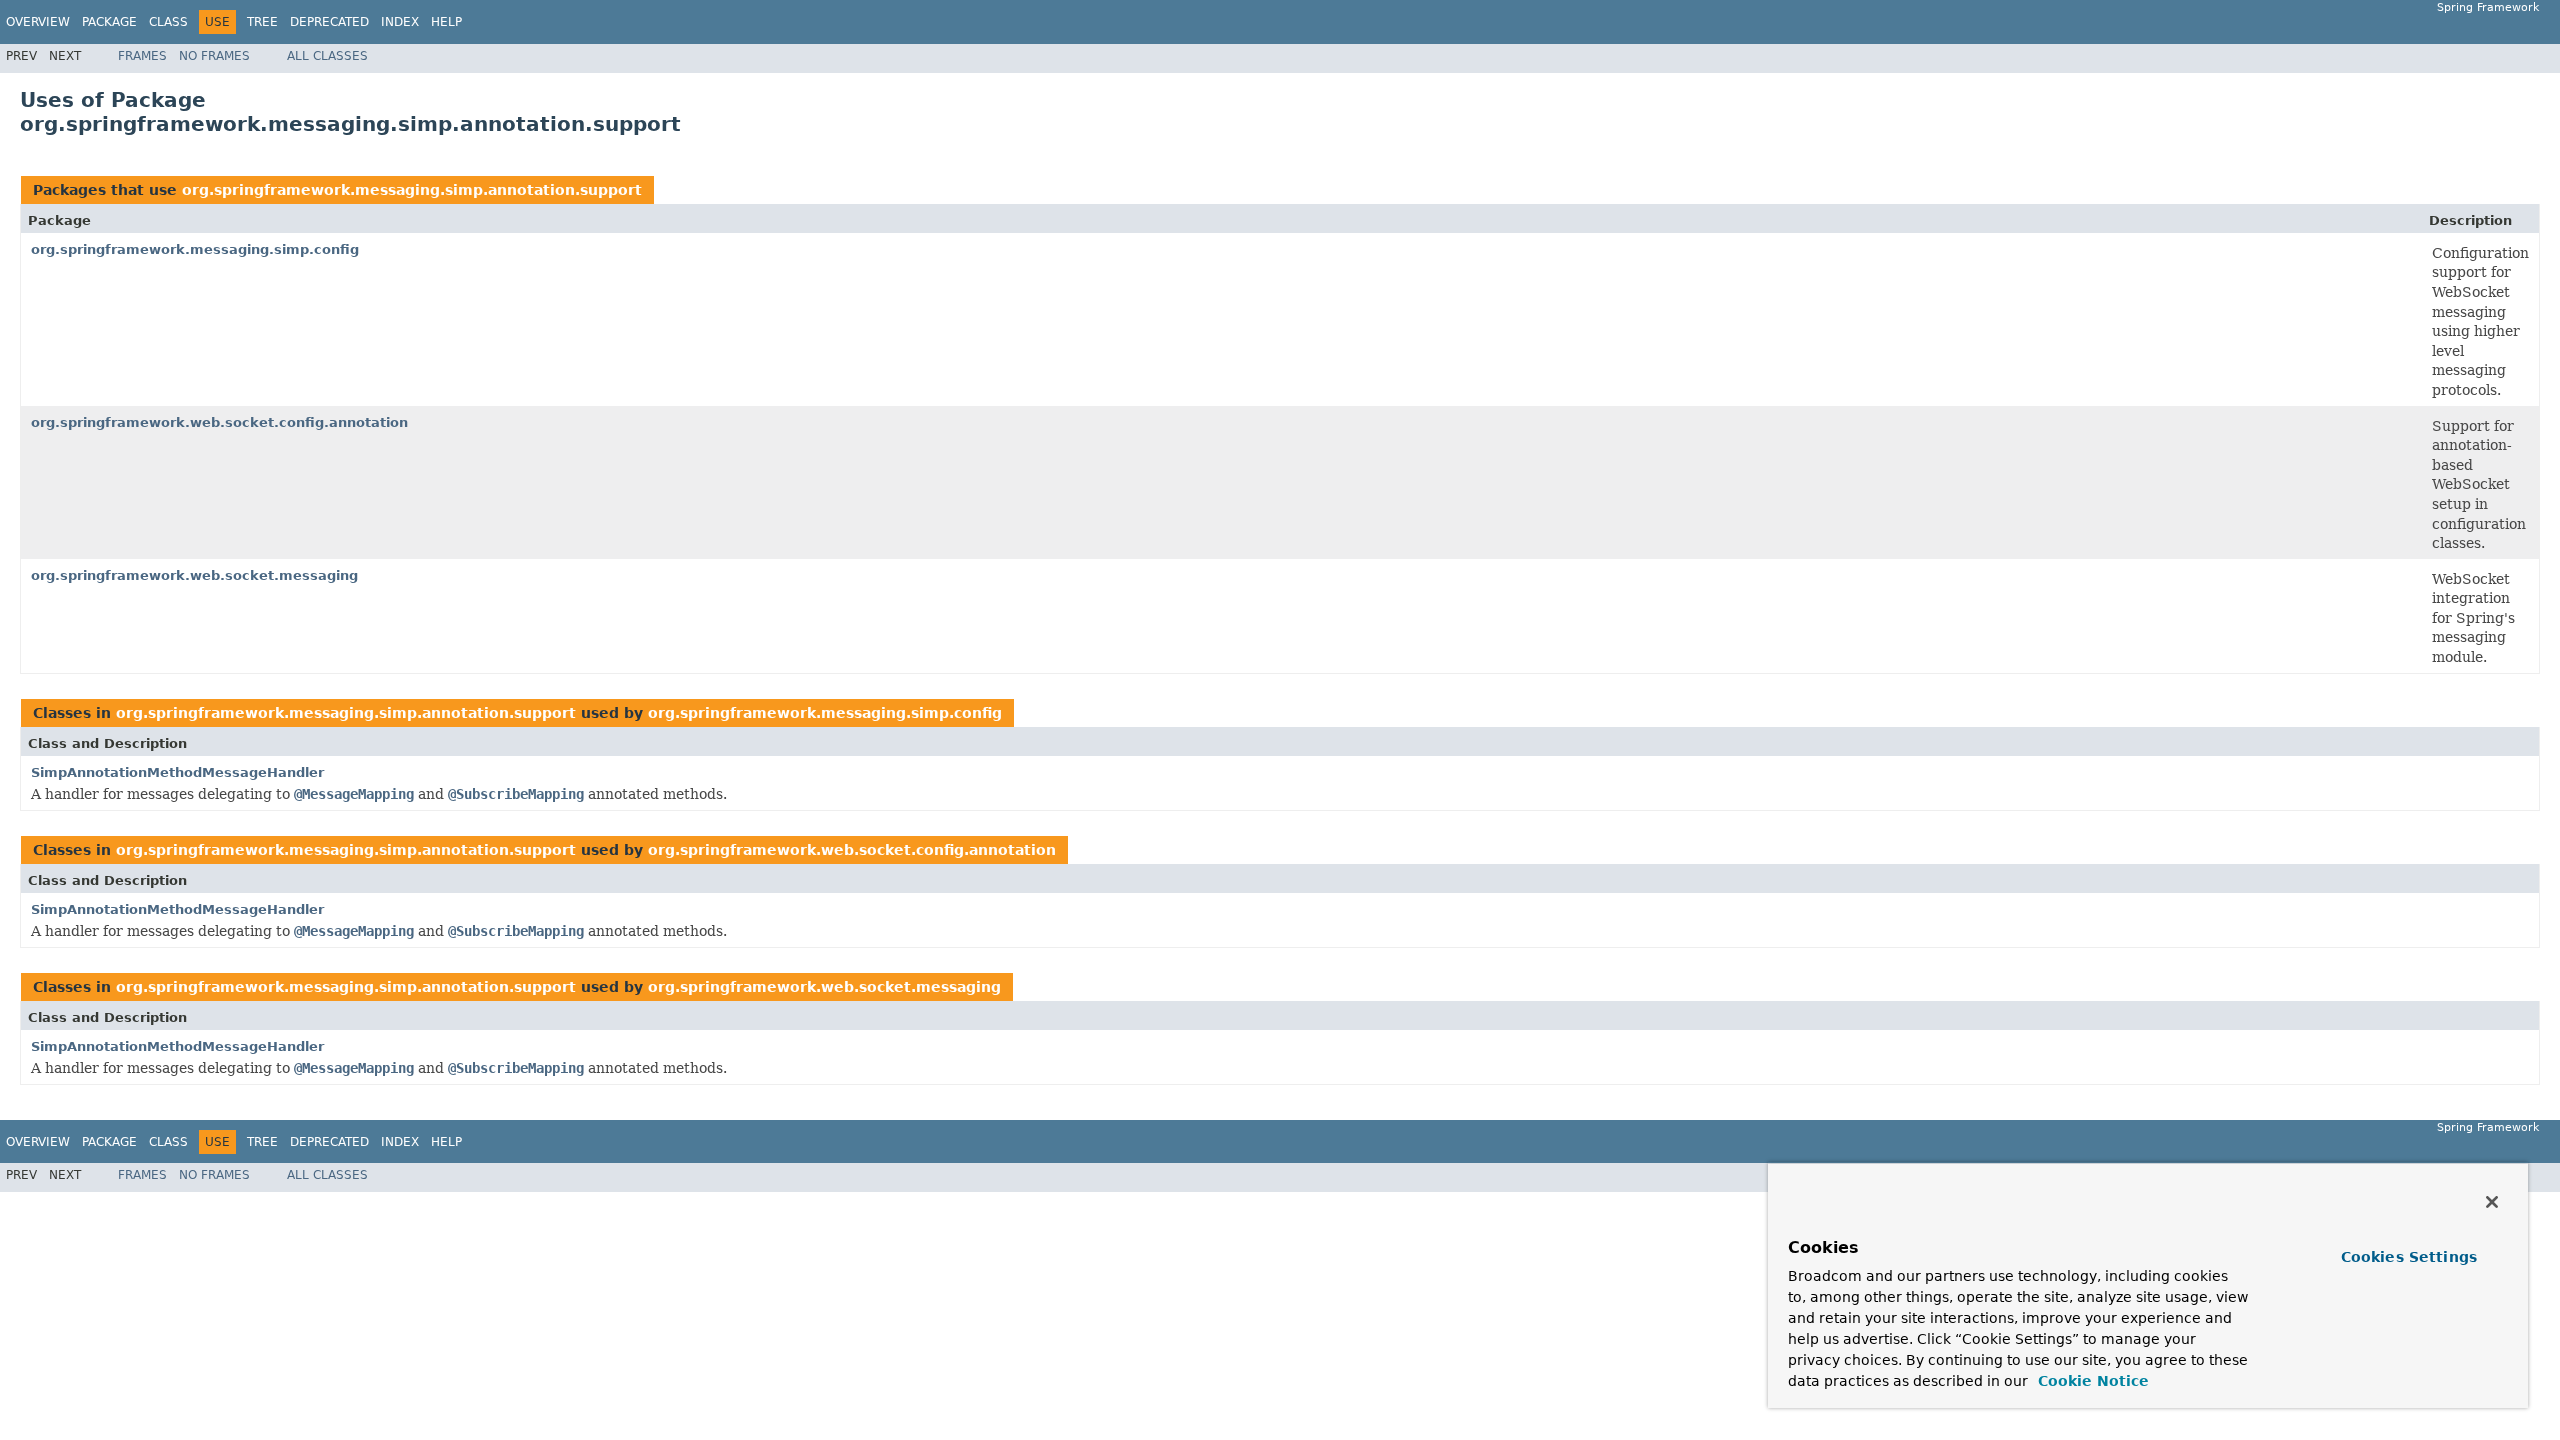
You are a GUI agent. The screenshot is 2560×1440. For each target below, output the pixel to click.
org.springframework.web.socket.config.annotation (219, 422)
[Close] (2492, 1202)
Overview (38, 22)
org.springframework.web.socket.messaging (194, 575)
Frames (142, 56)
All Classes (327, 56)
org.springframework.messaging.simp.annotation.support (412, 190)
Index (400, 22)
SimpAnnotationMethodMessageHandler (177, 772)
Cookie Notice (2091, 1381)
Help (446, 22)
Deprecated (329, 22)
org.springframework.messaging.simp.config (195, 249)
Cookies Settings (2409, 1257)
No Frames (214, 56)
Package (109, 22)
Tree (262, 22)
